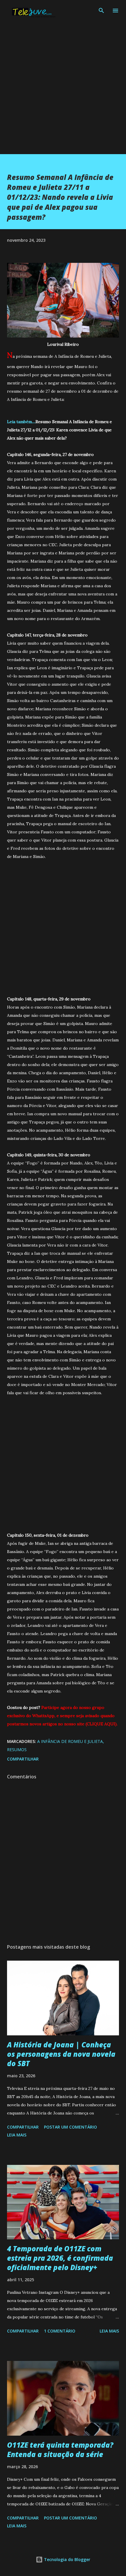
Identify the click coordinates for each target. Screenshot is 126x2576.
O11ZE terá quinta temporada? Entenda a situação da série (60, 2450)
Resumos (17, 1750)
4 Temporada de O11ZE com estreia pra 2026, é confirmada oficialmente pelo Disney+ (60, 2258)
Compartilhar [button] (23, 1759)
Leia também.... (21, 422)
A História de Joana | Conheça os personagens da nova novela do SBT (61, 2054)
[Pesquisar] (101, 11)
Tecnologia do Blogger (67, 2559)
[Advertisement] (63, 91)
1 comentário (60, 2331)
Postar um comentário (70, 2127)
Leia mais (17, 2135)
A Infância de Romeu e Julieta (70, 1741)
